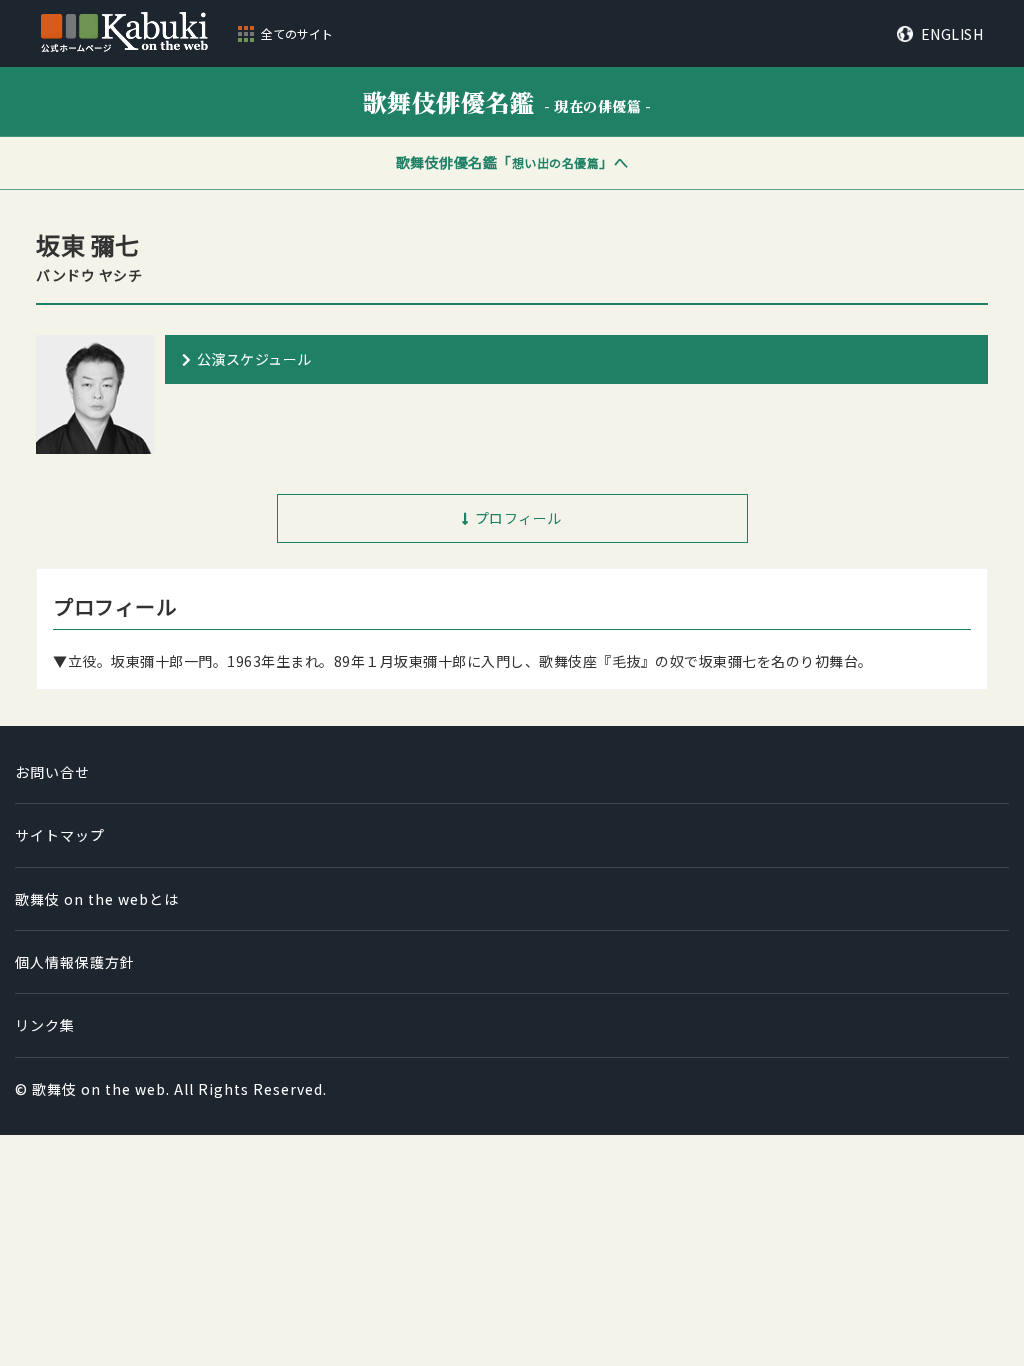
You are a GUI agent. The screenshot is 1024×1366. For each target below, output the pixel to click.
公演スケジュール (254, 359)
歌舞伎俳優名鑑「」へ (512, 162)
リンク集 (45, 1025)
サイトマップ (60, 835)
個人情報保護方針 (75, 962)
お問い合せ (52, 772)
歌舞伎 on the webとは (97, 899)
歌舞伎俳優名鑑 (507, 101)
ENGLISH (952, 34)
